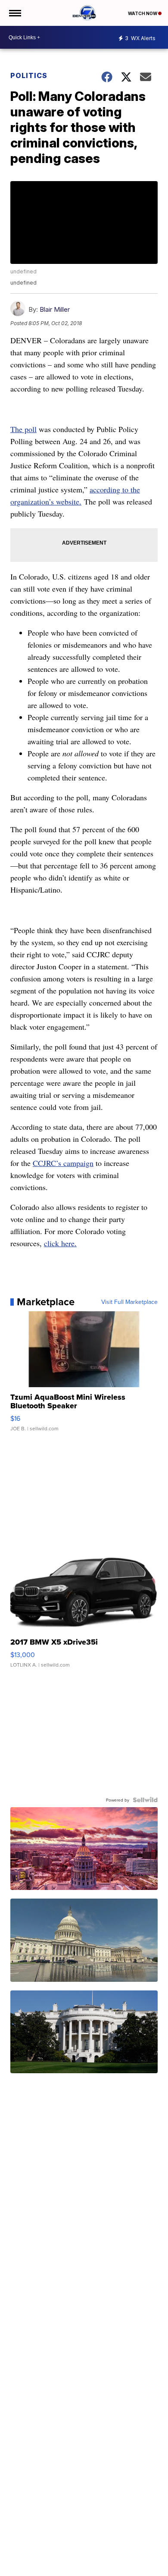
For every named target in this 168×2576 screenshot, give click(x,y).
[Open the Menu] (14, 13)
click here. (60, 1243)
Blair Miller (55, 309)
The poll (23, 429)
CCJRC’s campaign (63, 1163)
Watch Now (143, 13)
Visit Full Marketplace (129, 1302)
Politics (29, 75)
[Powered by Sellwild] (145, 1800)
